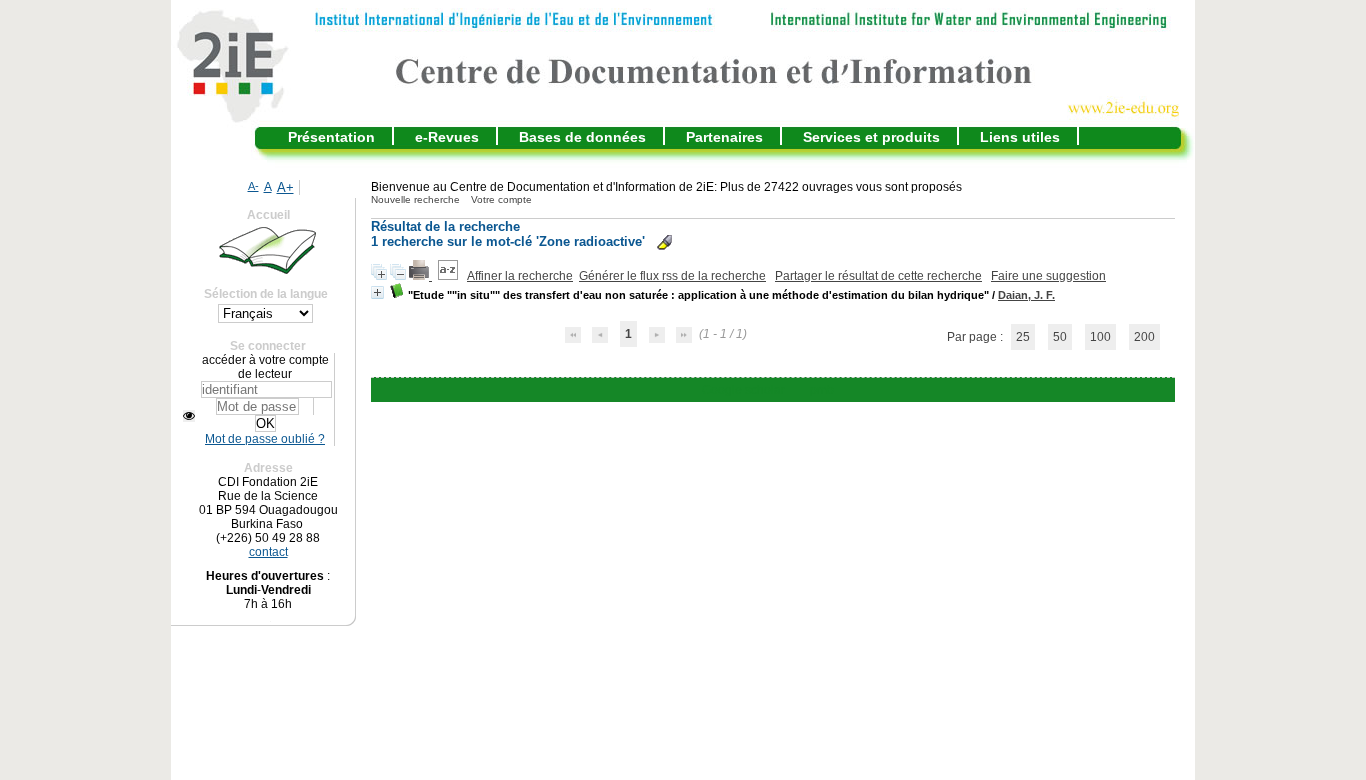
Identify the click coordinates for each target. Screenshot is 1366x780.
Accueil (268, 215)
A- (253, 186)
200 (1144, 337)
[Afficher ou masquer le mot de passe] (189, 416)
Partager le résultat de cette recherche (878, 276)
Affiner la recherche (520, 276)
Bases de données (582, 137)
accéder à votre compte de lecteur (265, 367)
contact (268, 552)
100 (1100, 337)
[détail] (377, 292)
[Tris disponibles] (449, 276)
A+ (285, 187)
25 (1023, 337)
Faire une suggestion (1048, 276)
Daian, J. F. (1026, 295)
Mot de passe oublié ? (265, 439)
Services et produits (871, 137)
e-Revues (447, 137)
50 (1060, 337)
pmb (822, 390)
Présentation (331, 137)
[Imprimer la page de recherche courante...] (420, 276)
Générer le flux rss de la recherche (672, 276)
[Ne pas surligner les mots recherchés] (664, 242)
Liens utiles (1020, 137)
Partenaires (724, 137)
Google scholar (743, 390)
